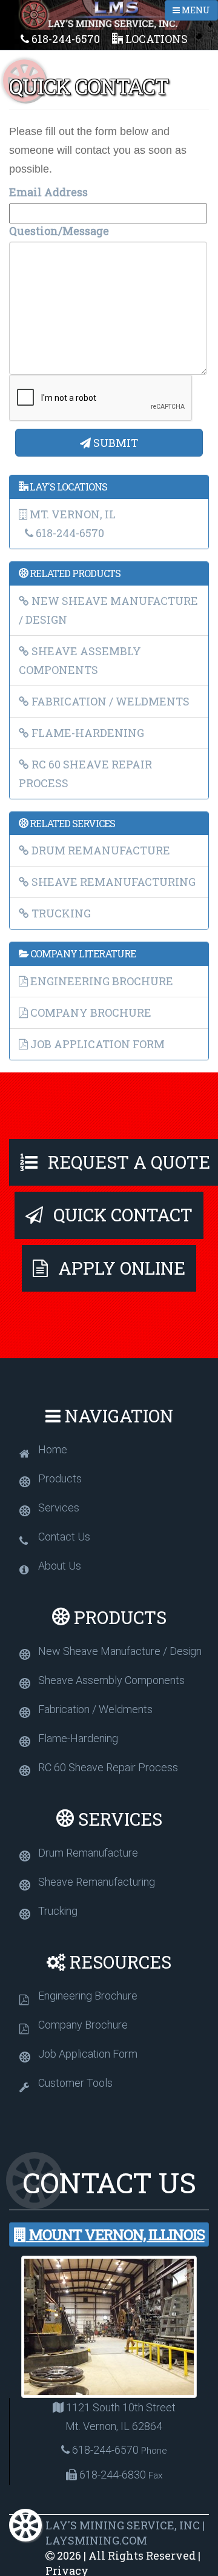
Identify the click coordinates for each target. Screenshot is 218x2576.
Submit (114, 443)
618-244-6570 (64, 39)
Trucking (60, 913)
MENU (195, 10)
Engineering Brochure (101, 981)
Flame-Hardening (87, 733)
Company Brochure (90, 1012)
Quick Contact (121, 1215)
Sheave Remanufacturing (112, 882)
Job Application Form (96, 1044)
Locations (155, 39)
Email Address (48, 192)
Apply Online (120, 1268)
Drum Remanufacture (100, 850)
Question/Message (59, 231)
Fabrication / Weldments (109, 701)
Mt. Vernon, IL (71, 514)
